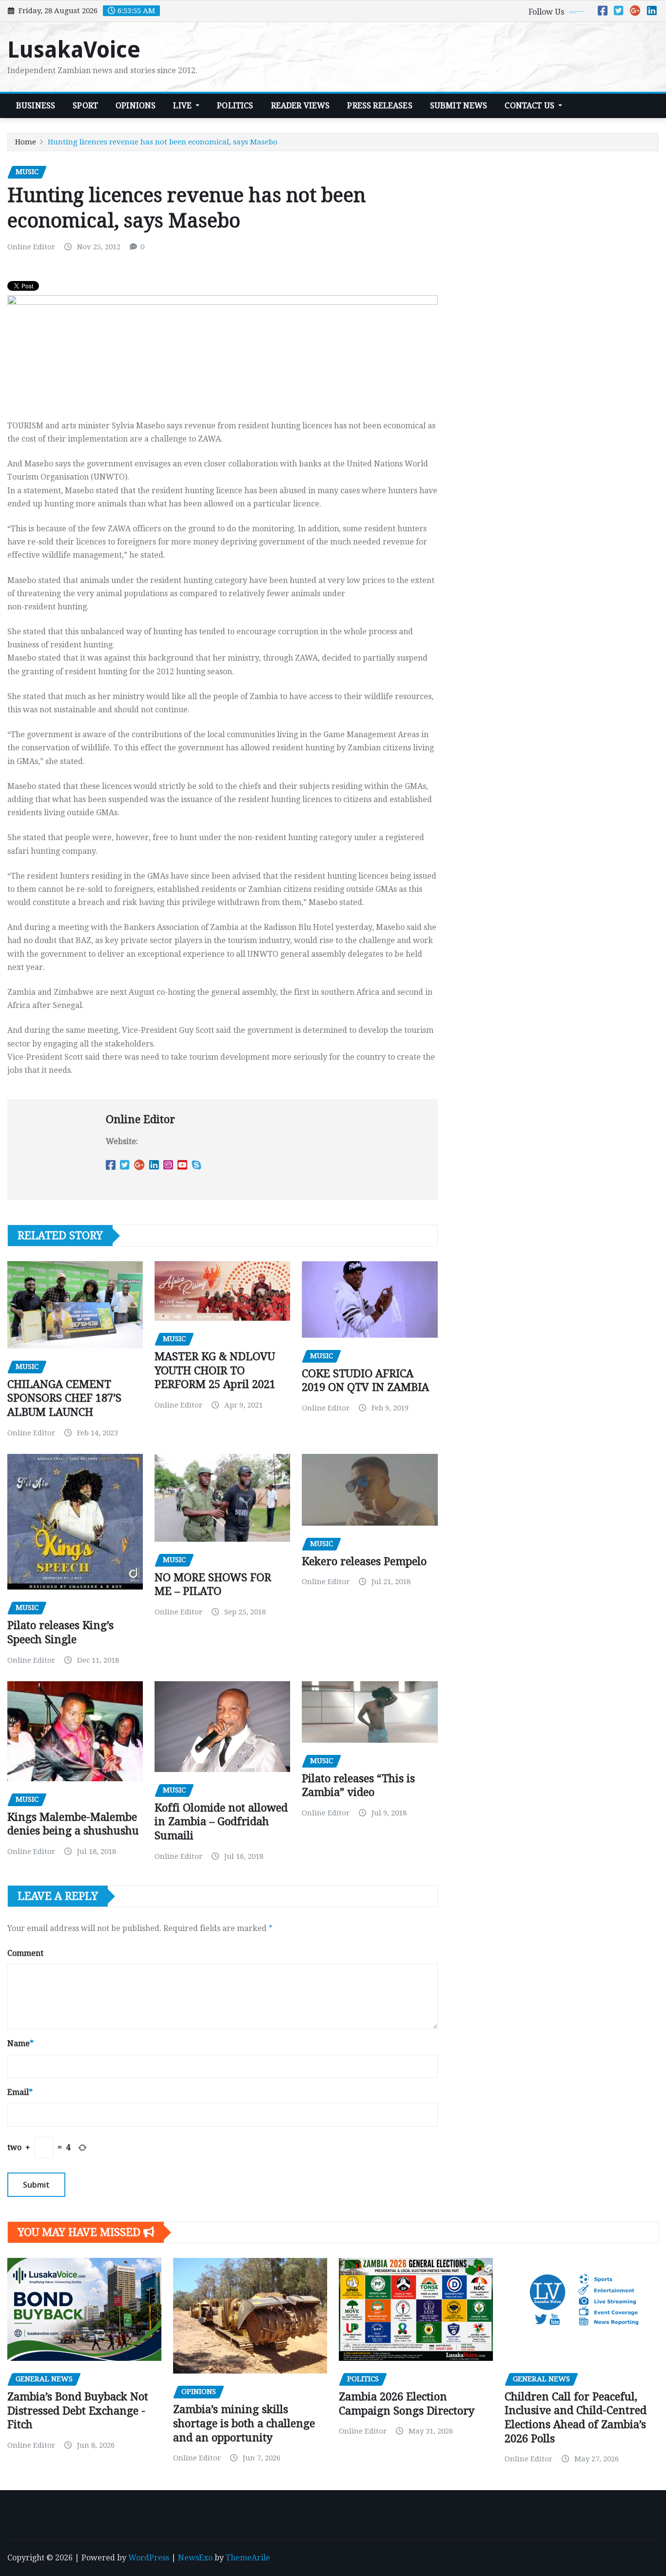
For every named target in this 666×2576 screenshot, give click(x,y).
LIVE (183, 106)
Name (20, 2043)
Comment (25, 1953)
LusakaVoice (74, 50)
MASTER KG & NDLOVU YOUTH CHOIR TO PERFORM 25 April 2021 (215, 1370)
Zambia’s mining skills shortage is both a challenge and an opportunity (244, 2423)
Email (20, 2092)
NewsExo (195, 2558)
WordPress (149, 2558)
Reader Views (301, 106)
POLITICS (235, 106)
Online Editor (31, 247)
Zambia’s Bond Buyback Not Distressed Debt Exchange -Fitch (78, 2411)
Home (26, 142)
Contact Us (530, 106)
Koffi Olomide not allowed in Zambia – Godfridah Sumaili (221, 1822)
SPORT (85, 106)
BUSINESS (36, 106)
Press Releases (380, 106)
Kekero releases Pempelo (364, 1561)
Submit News (459, 106)
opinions (136, 106)
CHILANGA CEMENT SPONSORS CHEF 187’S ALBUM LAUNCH (64, 1398)
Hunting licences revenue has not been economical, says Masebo (163, 142)
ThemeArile (248, 2558)
